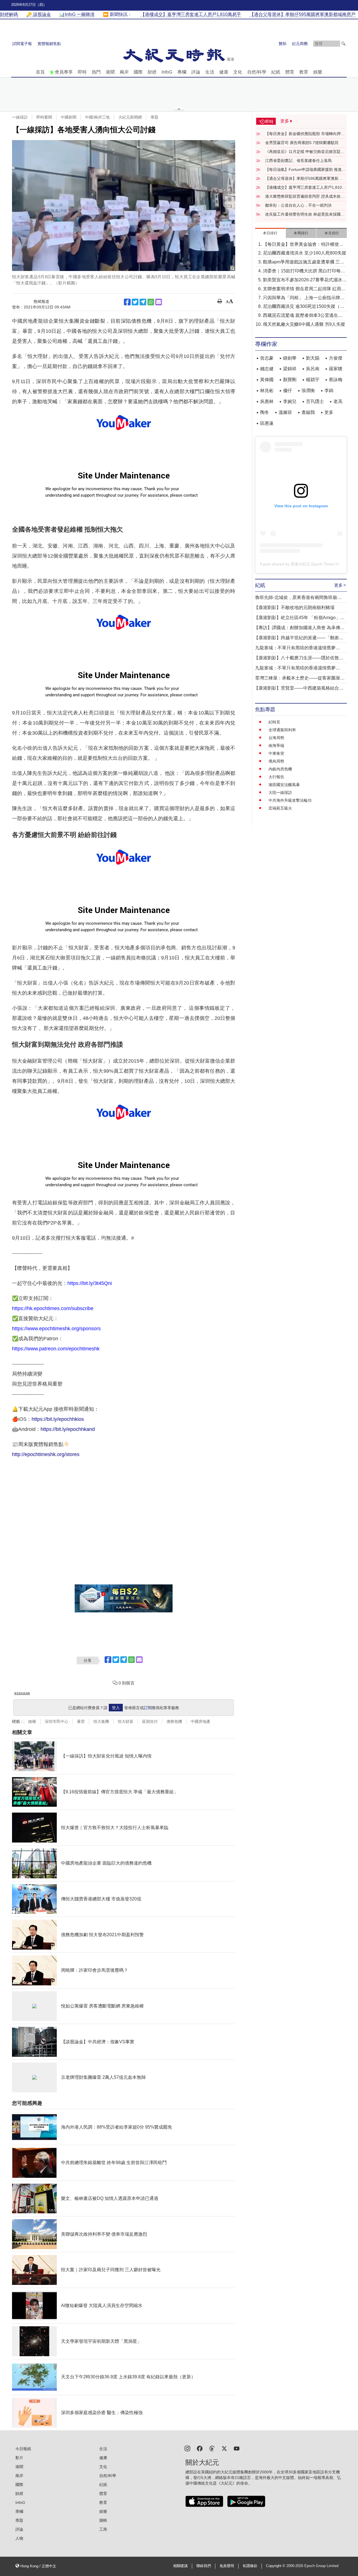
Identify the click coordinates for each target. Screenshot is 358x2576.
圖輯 (103, 2520)
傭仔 (288, 391)
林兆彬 (267, 391)
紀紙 (276, 72)
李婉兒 (290, 401)
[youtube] (237, 2448)
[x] (224, 2448)
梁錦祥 (290, 369)
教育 (304, 72)
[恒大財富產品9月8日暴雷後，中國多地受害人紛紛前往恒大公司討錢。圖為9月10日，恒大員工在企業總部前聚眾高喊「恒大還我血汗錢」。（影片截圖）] (124, 206)
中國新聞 (69, 117)
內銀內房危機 (280, 769)
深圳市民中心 (56, 1721)
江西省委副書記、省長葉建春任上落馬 (298, 161)
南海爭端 (276, 746)
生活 (210, 72)
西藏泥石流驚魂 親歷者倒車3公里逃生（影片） (301, 316)
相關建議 (180, 2566)
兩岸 (124, 72)
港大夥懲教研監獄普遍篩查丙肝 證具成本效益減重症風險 (305, 197)
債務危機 (174, 1721)
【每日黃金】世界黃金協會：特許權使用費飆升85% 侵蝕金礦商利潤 (303, 245)
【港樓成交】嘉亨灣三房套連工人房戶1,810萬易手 (305, 188)
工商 (103, 2529)
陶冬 (265, 412)
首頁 (40, 72)
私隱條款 (250, 2566)
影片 (19, 2458)
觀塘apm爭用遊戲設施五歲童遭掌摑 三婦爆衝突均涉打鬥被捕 (304, 262)
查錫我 (308, 412)
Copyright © (276, 2566)
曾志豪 (267, 358)
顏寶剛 (290, 380)
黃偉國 (267, 380)
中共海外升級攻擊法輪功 (290, 800)
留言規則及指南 (22, 1693)
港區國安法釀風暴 (284, 785)
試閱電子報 (22, 44)
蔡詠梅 (336, 380)
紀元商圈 (300, 44)
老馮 (338, 401)
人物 (19, 2538)
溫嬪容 (285, 412)
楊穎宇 (313, 380)
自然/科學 (257, 72)
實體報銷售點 (49, 44)
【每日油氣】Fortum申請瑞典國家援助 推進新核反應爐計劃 (305, 170)
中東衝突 (276, 753)
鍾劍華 (290, 358)
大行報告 (276, 777)
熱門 (96, 72)
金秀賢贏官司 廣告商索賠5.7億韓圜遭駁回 (302, 143)
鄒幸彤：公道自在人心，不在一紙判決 (298, 205)
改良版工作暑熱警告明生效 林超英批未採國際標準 (305, 214)
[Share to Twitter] (135, 302)
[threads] (212, 2448)
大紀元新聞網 (130, 117)
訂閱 (148, 1708)
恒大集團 (101, 1721)
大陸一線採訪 (280, 792)
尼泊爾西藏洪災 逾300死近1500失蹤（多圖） (304, 307)
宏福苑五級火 (280, 808)
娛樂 (318, 72)
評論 (196, 72)
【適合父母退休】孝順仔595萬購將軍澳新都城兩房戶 (304, 179)
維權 (32, 1721)
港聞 (110, 72)
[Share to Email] (159, 302)
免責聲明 (227, 2566)
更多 (329, 412)
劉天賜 (313, 358)
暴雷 (81, 1721)
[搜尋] (343, 44)
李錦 (329, 391)
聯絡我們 (204, 2566)
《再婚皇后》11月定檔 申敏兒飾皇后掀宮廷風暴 (305, 152)
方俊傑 (336, 358)
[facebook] (200, 2448)
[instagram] (187, 2448)
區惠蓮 (267, 423)
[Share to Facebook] (127, 302)
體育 (290, 72)
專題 (154, 117)
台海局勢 (276, 738)
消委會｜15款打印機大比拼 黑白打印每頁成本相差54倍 (304, 271)
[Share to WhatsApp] (151, 302)
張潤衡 (308, 391)
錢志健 (267, 369)
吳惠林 (267, 401)
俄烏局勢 (276, 761)
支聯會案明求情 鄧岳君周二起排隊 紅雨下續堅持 (304, 289)
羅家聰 (336, 369)
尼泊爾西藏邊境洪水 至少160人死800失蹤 (305, 253)
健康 (224, 72)
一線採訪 (20, 117)
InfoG (167, 72)
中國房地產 (201, 1721)
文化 (238, 72)
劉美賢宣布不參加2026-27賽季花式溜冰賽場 (305, 280)
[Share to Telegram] (143, 302)
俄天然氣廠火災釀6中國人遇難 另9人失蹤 (304, 324)
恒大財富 (126, 1721)
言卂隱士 (315, 401)
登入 (116, 1708)
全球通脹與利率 (282, 730)
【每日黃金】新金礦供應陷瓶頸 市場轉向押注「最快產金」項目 (305, 134)
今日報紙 (23, 2449)
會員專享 (64, 72)
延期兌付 (150, 1721)
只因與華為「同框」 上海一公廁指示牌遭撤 (304, 298)
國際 (138, 72)
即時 (82, 72)
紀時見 (274, 722)
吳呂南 (313, 369)
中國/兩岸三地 (97, 117)
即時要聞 (44, 117)
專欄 (182, 72)
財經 (152, 72)
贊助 (282, 44)
